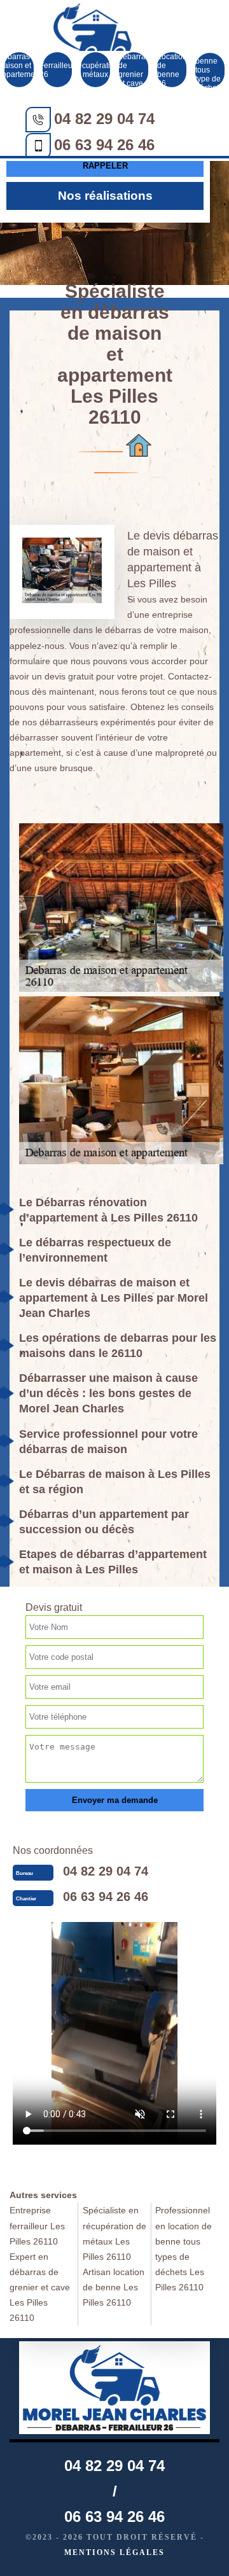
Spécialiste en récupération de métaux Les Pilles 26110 (114, 2233)
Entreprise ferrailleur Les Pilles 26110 (37, 2225)
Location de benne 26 (172, 70)
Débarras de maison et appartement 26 (19, 70)
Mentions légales (114, 2552)
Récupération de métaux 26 (95, 70)
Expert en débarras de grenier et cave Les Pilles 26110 (40, 2287)
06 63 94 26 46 (104, 145)
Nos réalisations (105, 196)
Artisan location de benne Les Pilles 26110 (114, 2287)
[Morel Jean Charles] (92, 43)
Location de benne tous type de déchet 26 (210, 70)
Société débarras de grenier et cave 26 (134, 70)
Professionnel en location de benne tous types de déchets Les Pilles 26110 (184, 2248)
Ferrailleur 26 (57, 70)
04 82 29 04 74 (104, 119)
